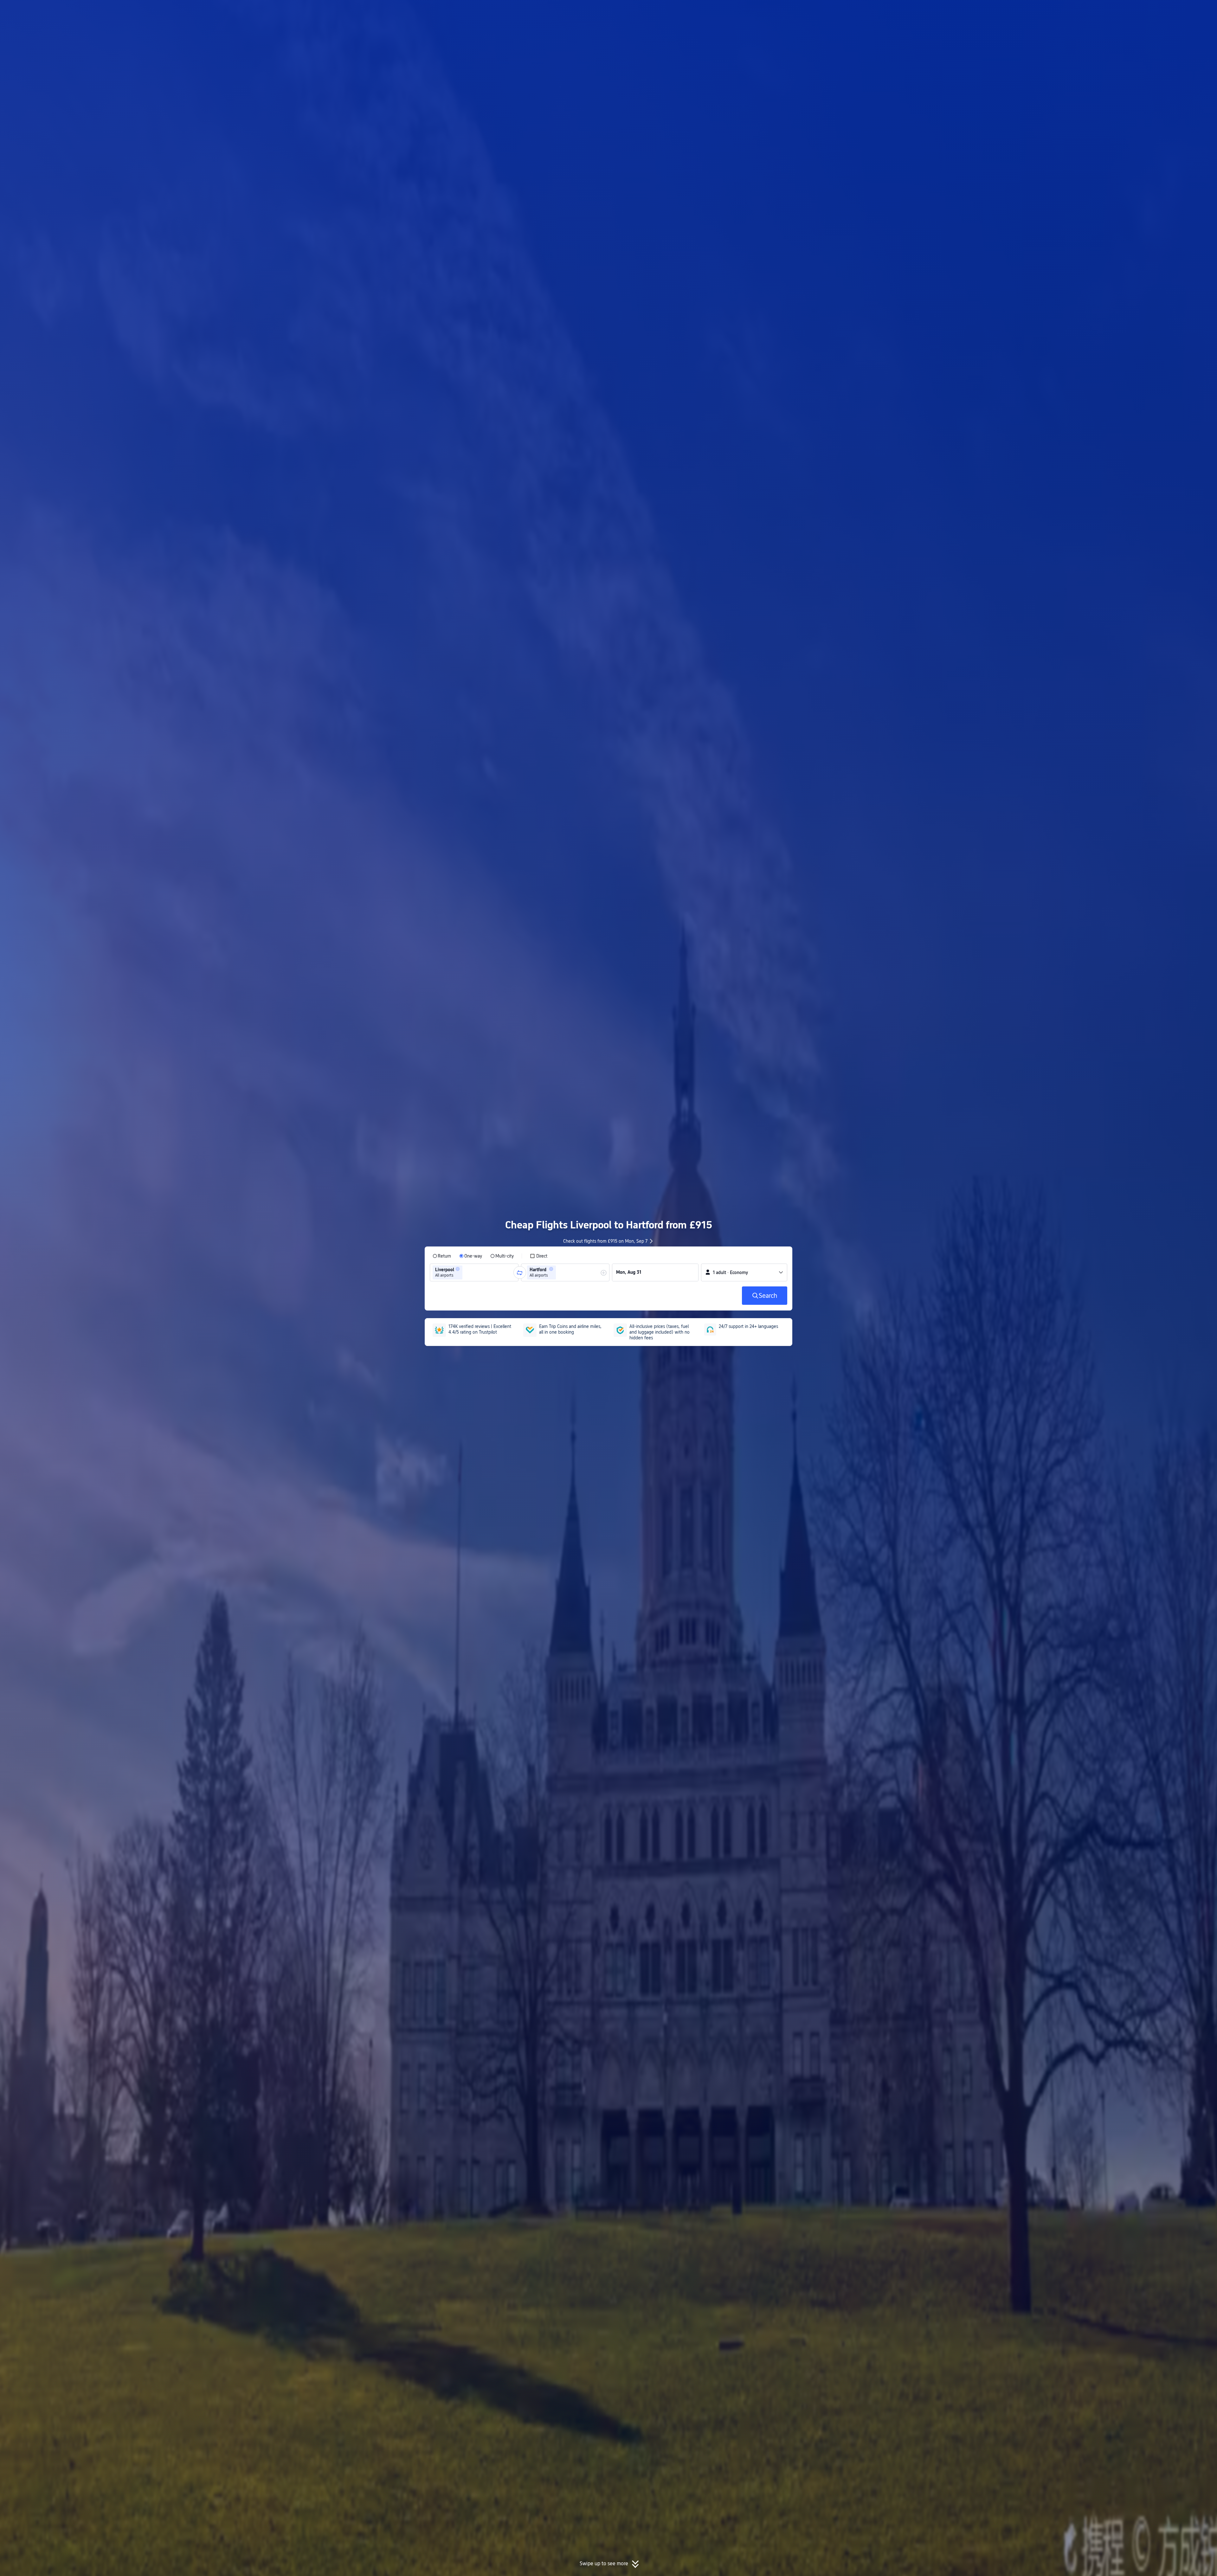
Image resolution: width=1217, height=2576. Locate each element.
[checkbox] (539, 1256)
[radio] (442, 1256)
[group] (474, 1272)
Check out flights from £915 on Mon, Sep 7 (605, 1241)
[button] (871, 10)
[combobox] (466, 1272)
